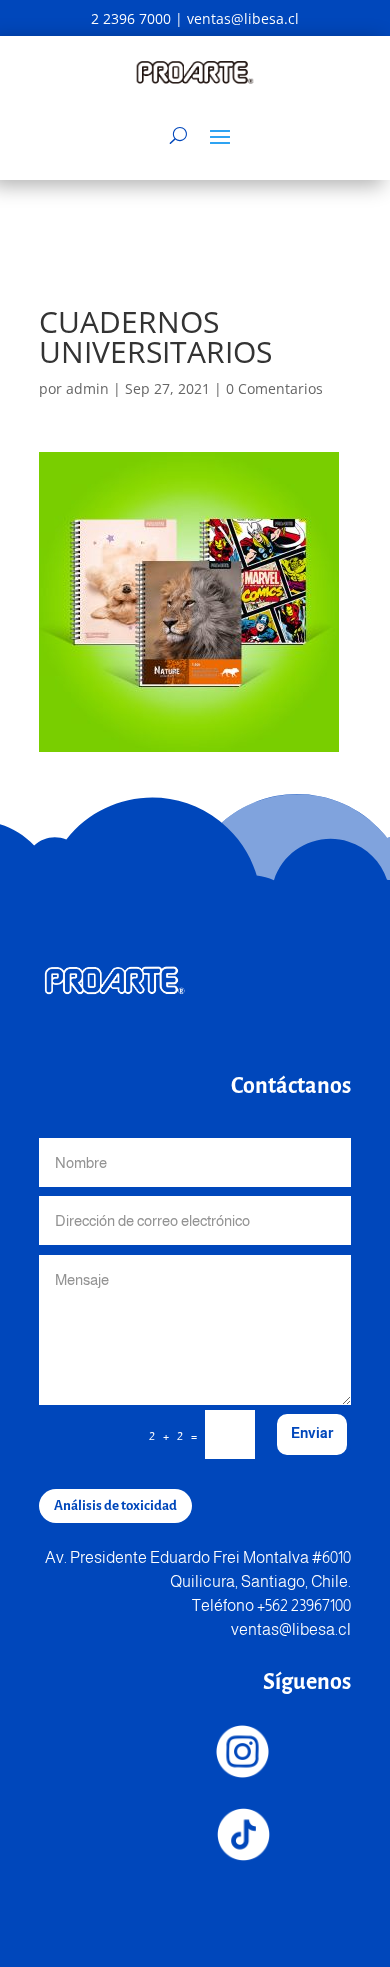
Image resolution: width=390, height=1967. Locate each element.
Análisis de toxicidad (115, 1505)
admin (87, 388)
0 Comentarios (274, 388)
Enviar (312, 1433)
